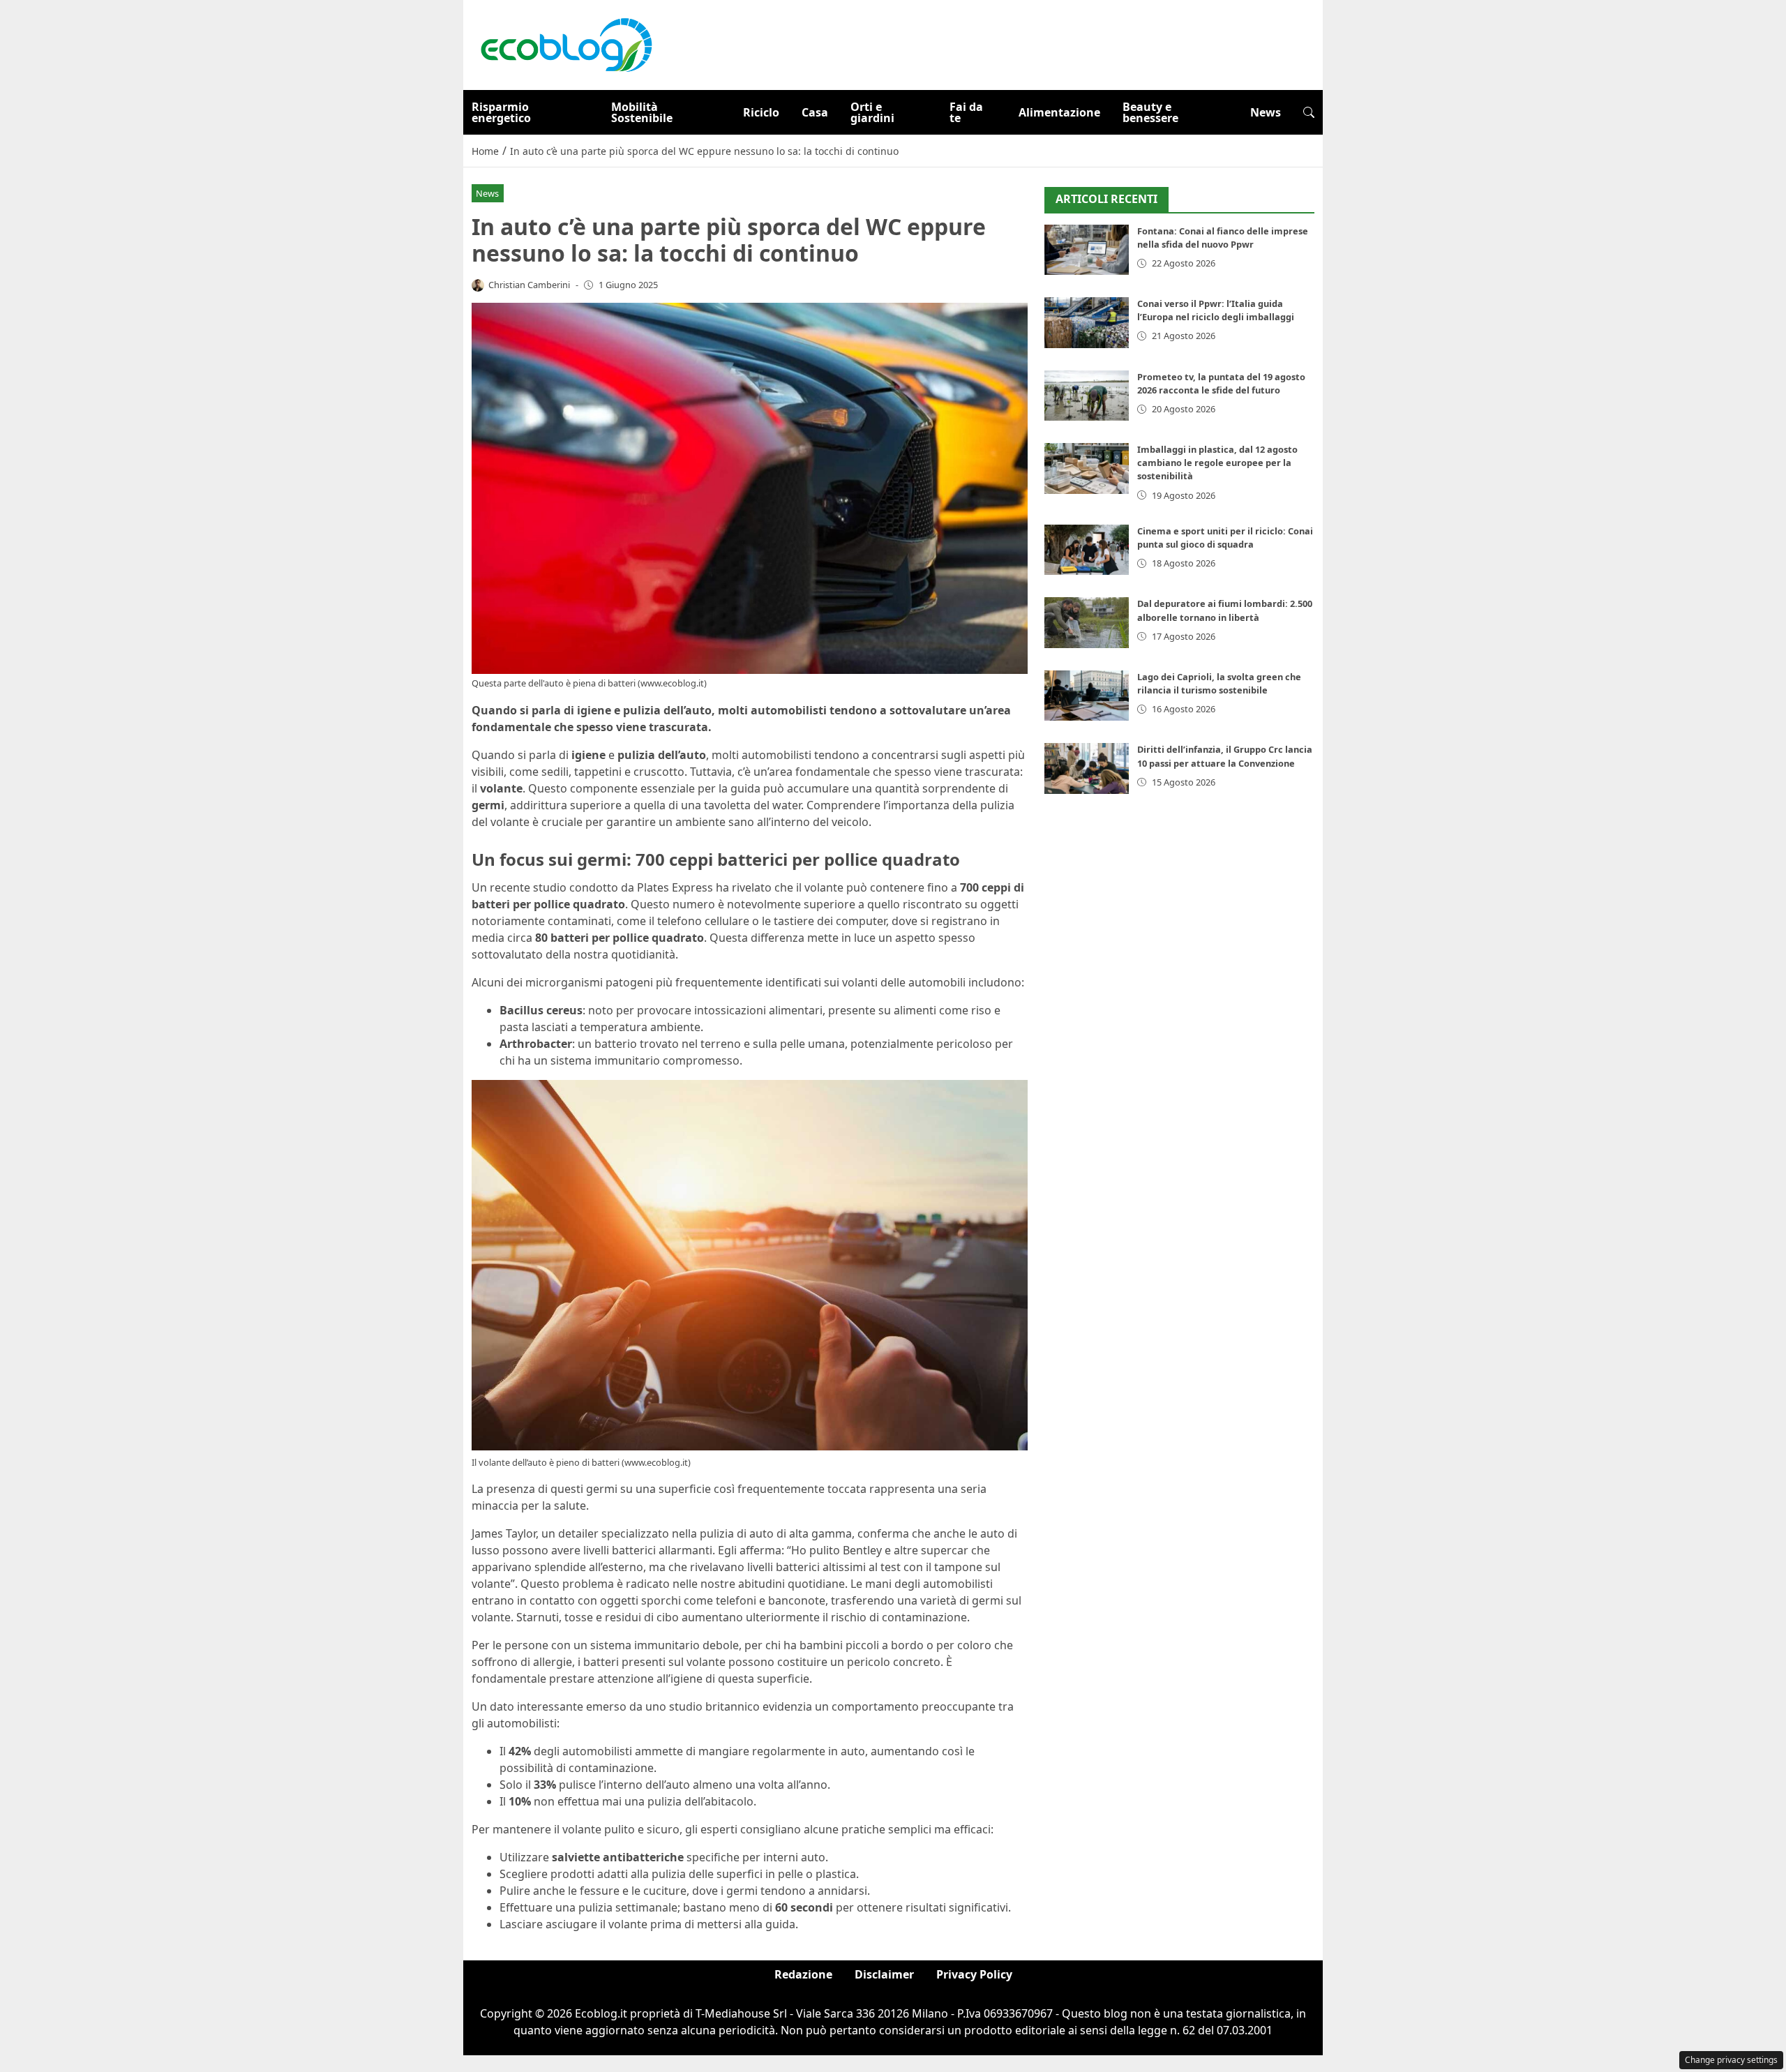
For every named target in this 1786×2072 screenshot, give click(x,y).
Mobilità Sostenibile (642, 112)
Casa (815, 112)
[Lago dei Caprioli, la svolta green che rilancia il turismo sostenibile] (1087, 696)
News (1266, 112)
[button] (1309, 112)
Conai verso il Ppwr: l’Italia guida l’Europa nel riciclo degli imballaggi (1216, 310)
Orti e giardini (872, 112)
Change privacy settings (1731, 2060)
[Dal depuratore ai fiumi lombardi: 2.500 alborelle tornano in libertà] (1087, 623)
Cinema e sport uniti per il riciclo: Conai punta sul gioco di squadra (1225, 538)
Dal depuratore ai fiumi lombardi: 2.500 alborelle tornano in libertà (1225, 610)
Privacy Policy (974, 1974)
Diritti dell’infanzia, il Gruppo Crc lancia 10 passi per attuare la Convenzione (1225, 756)
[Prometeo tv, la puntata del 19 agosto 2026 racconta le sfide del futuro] (1087, 396)
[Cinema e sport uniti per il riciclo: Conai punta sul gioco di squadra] (1087, 550)
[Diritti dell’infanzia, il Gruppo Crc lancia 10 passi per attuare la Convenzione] (1087, 768)
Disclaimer (884, 1974)
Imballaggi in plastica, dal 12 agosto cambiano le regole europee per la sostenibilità (1217, 463)
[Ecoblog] (566, 44)
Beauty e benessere (1150, 112)
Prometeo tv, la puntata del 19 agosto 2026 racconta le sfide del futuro (1221, 383)
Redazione (803, 1974)
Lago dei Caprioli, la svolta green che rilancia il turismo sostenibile (1219, 683)
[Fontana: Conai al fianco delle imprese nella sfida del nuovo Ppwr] (1087, 250)
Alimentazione (1059, 112)
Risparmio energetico (501, 112)
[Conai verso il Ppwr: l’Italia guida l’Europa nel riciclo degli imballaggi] (1087, 323)
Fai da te (966, 112)
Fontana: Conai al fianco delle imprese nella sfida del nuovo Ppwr (1223, 238)
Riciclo (761, 112)
